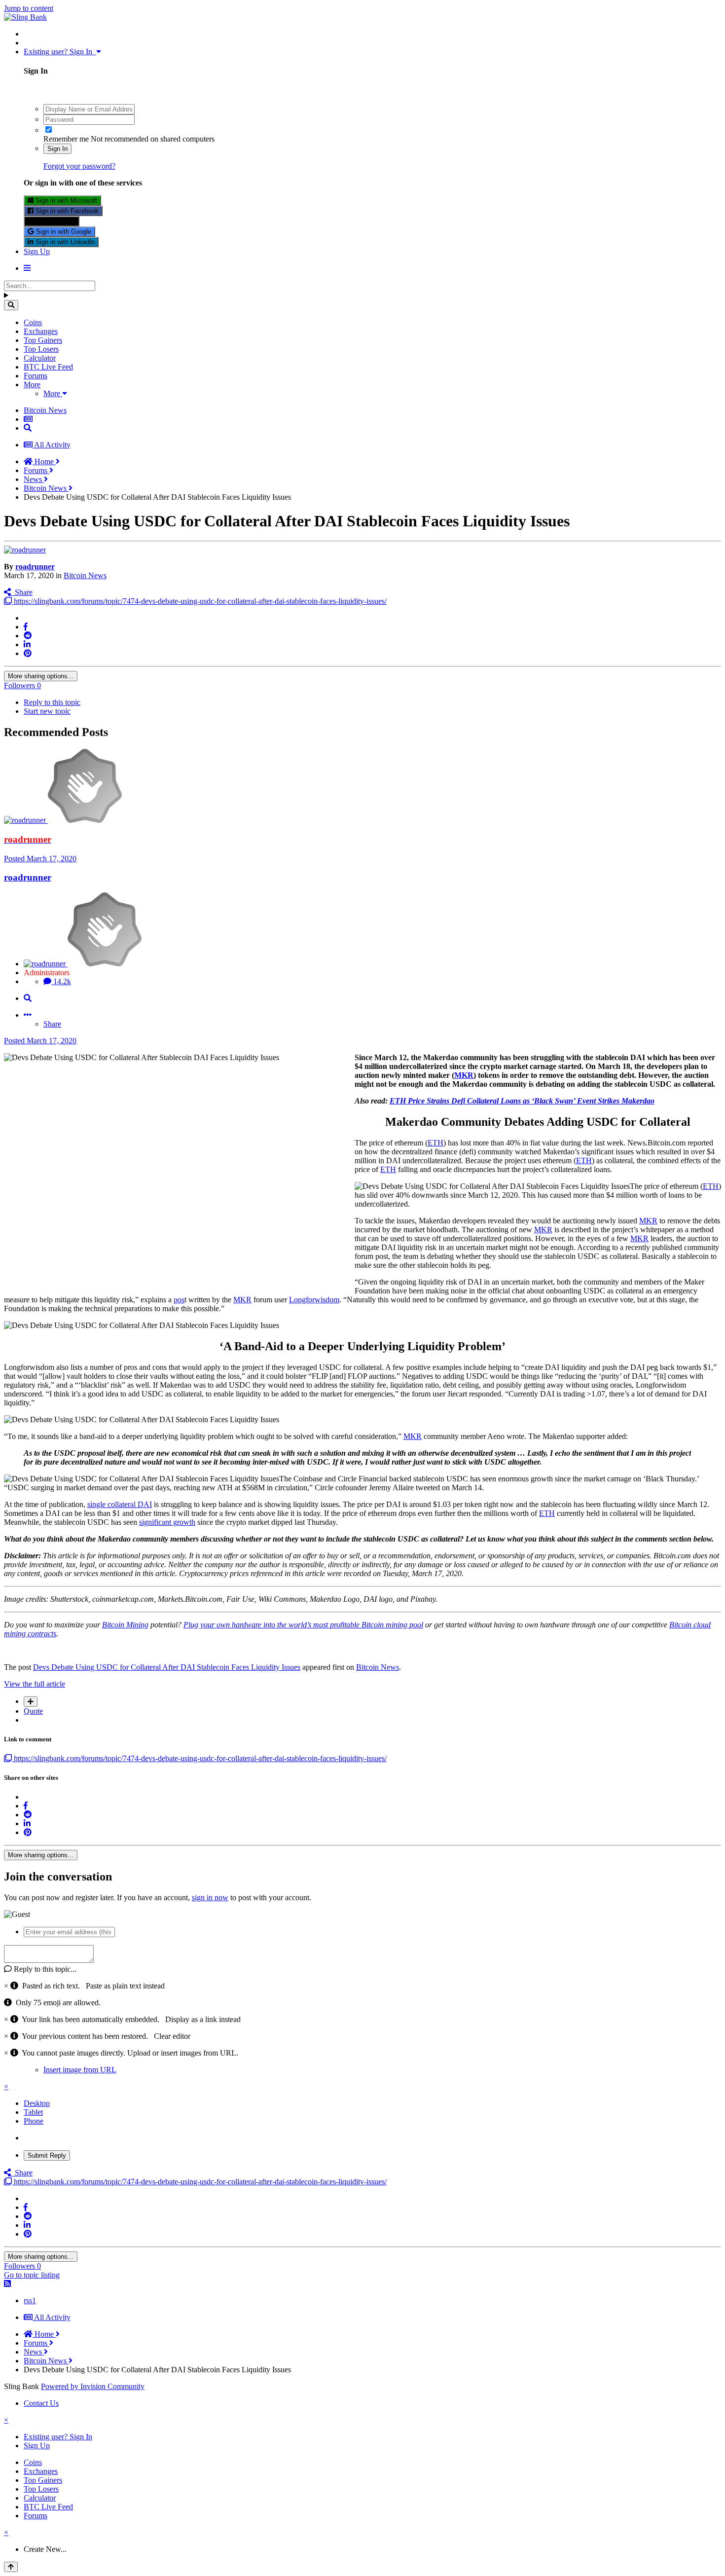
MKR (464, 1075)
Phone (34, 2121)
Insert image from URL (80, 2070)
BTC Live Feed (48, 367)
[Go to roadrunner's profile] (25, 550)
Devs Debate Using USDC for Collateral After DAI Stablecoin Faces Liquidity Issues (167, 1667)
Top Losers (41, 349)
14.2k (61, 981)
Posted (40, 859)
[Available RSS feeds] (7, 2284)
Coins (33, 322)
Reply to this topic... (44, 1969)
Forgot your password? (79, 166)
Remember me (66, 139)
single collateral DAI (120, 1504)
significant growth (167, 1522)
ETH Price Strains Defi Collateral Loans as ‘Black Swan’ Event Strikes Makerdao (522, 1101)
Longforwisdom (314, 1300)
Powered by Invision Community (93, 2386)
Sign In (57, 149)
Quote (33, 1711)
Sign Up (37, 251)
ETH (435, 1143)
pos (179, 1300)
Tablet (33, 2112)
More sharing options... (41, 676)
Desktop (37, 2103)
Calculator (40, 358)
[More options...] (28, 1015)
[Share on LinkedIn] (27, 644)
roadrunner (35, 567)
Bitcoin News (85, 575)
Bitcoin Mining (125, 1625)
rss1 (30, 2300)
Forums (36, 376)
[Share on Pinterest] (28, 653)
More (32, 385)
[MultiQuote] (31, 1702)
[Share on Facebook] (26, 627)
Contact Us (41, 2403)
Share (22, 592)
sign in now (210, 1897)
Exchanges (41, 331)
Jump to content (29, 8)
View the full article (35, 1684)
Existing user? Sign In (60, 52)
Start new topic (47, 711)
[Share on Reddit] (28, 636)
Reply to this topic (52, 702)
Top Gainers (43, 340)
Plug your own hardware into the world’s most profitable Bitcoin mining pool (303, 1625)
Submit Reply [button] (47, 2155)
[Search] (11, 305)
